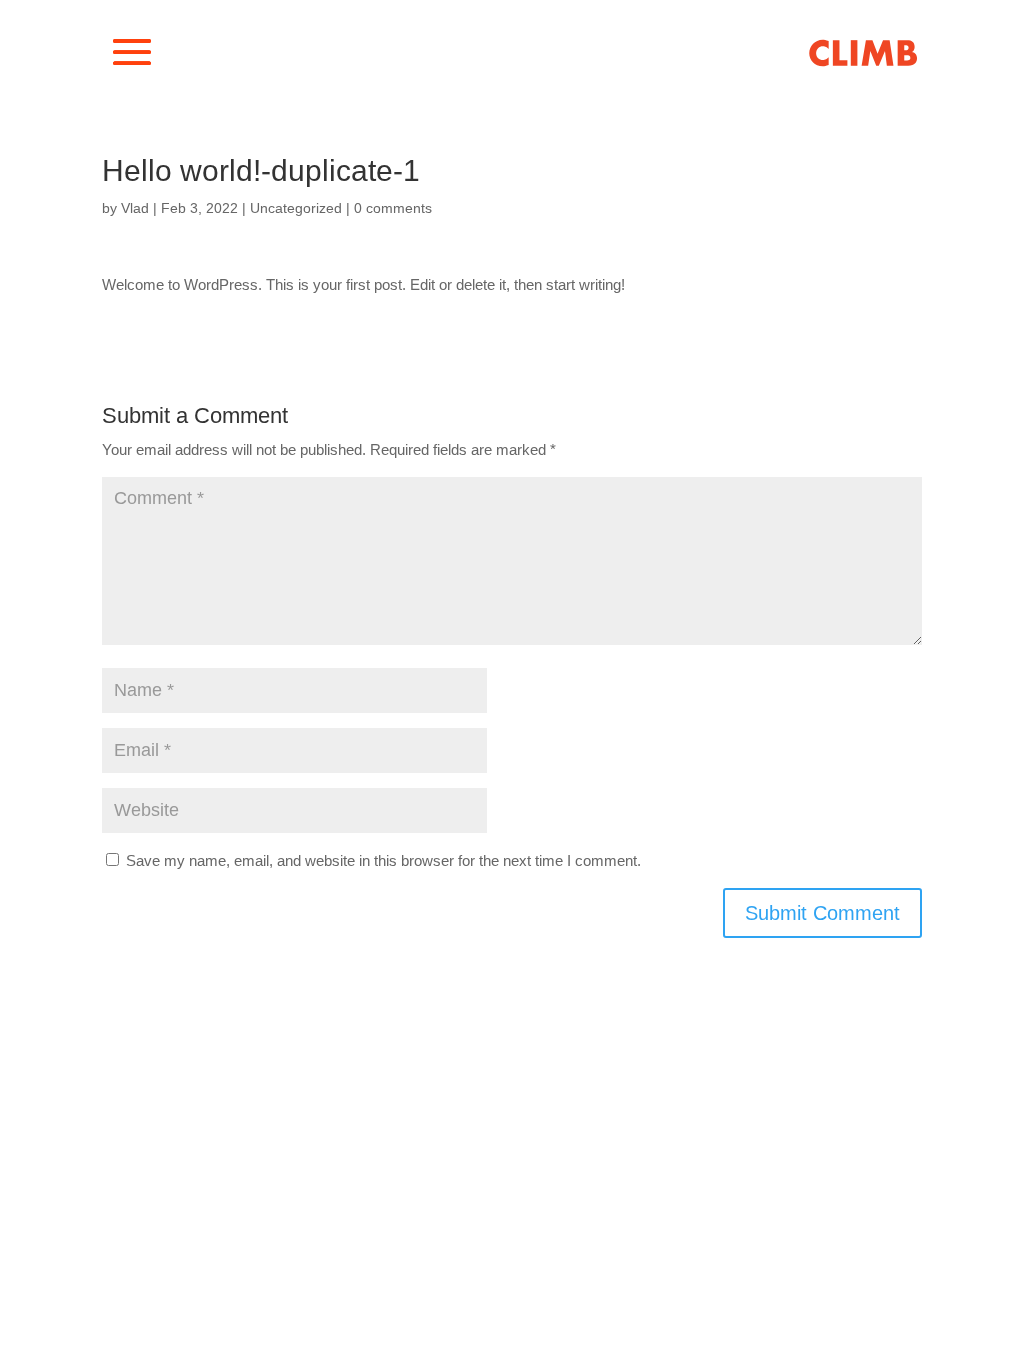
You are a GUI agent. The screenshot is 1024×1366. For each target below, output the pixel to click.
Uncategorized (296, 208)
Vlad (135, 208)
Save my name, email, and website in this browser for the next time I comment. (383, 860)
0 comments (393, 208)
